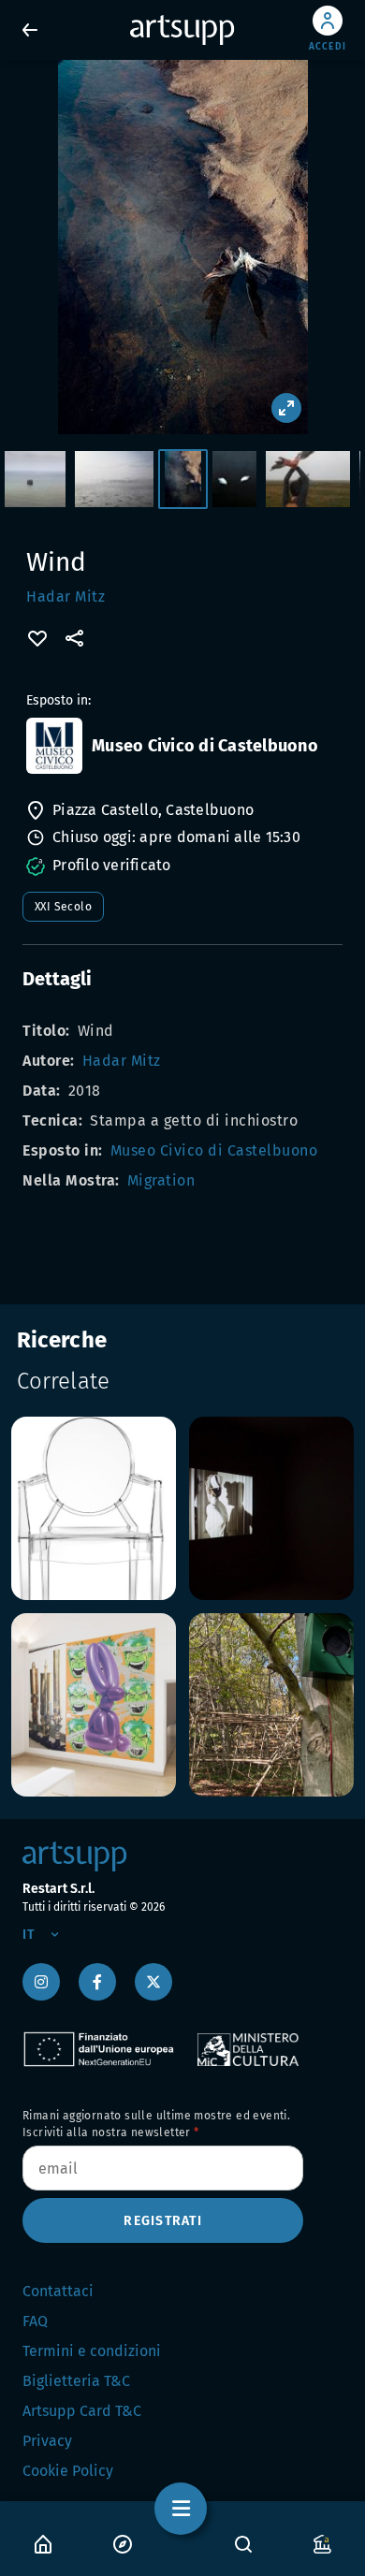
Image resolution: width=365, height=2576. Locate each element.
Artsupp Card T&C (82, 2411)
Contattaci (58, 2291)
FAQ (35, 2321)
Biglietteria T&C (76, 2381)
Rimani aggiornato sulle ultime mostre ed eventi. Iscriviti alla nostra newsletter (156, 2124)
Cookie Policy (68, 2471)
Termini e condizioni (92, 2351)
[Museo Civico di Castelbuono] (54, 746)
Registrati (163, 2221)
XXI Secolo (63, 907)
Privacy (47, 2441)
